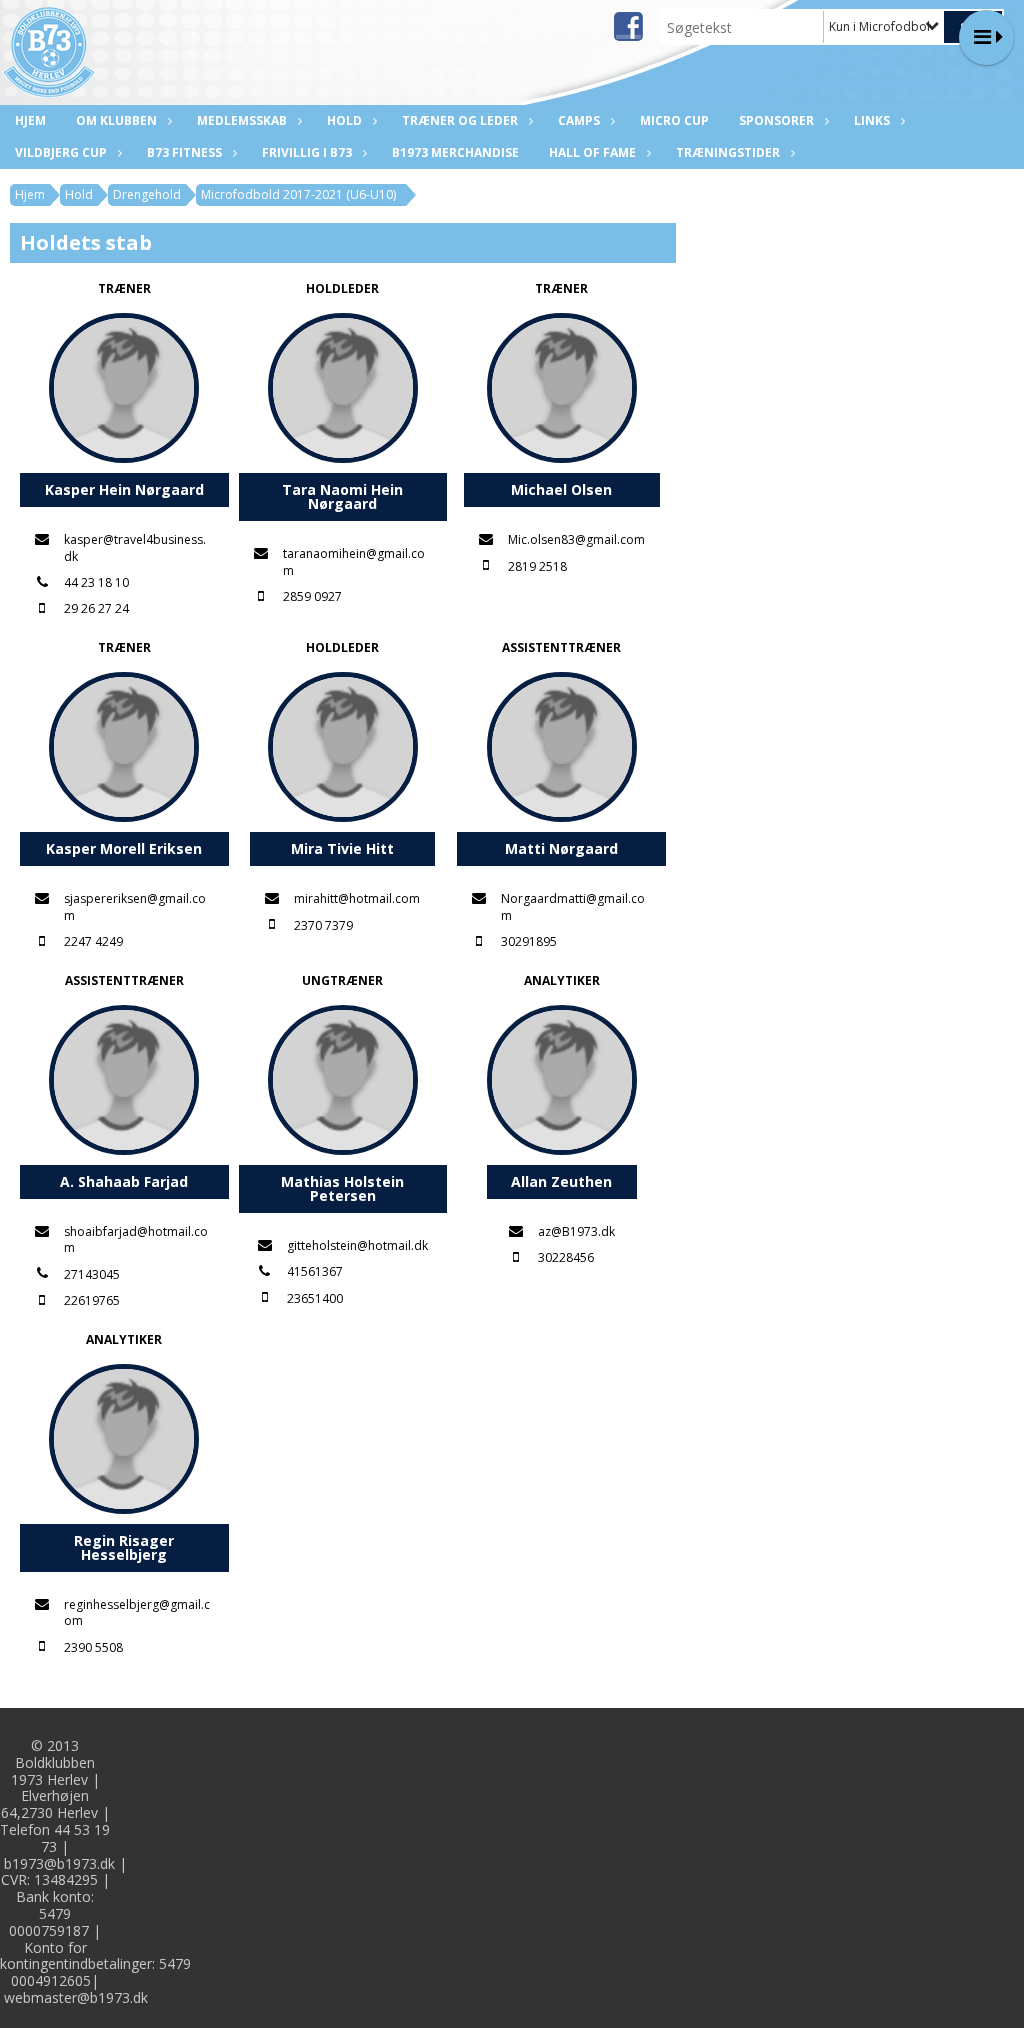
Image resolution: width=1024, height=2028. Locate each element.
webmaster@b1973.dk (76, 1997)
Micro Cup (674, 120)
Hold (344, 120)
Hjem (30, 120)
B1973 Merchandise (455, 152)
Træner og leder (460, 120)
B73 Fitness (184, 152)
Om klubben (116, 120)
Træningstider (728, 152)
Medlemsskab (242, 120)
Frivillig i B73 (307, 152)
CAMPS (579, 120)
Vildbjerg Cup (61, 152)
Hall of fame (592, 152)
